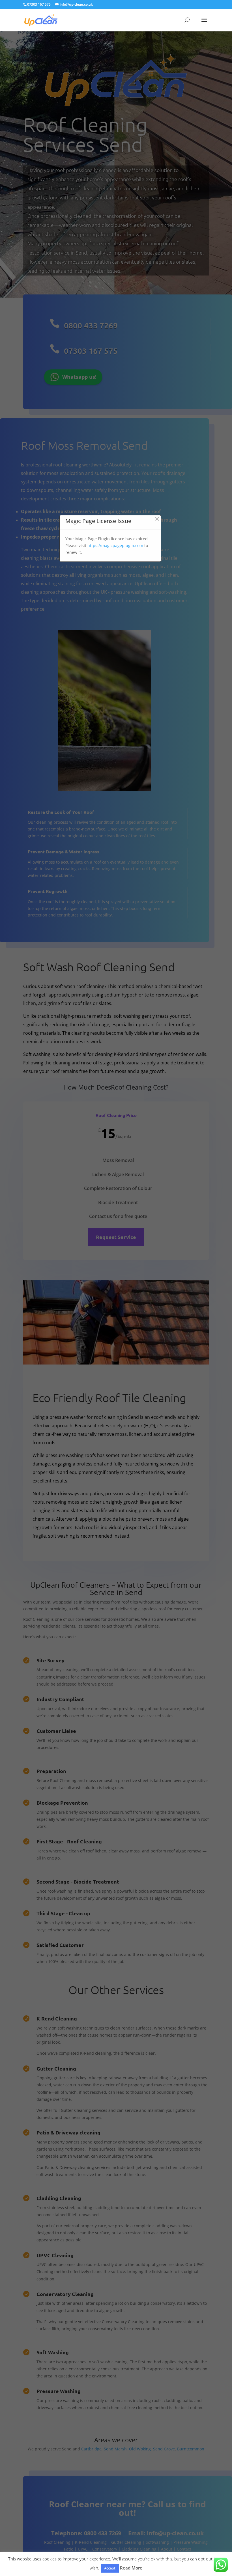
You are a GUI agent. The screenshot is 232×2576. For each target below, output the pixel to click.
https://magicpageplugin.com (115, 545)
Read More (131, 2568)
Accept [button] (110, 2568)
